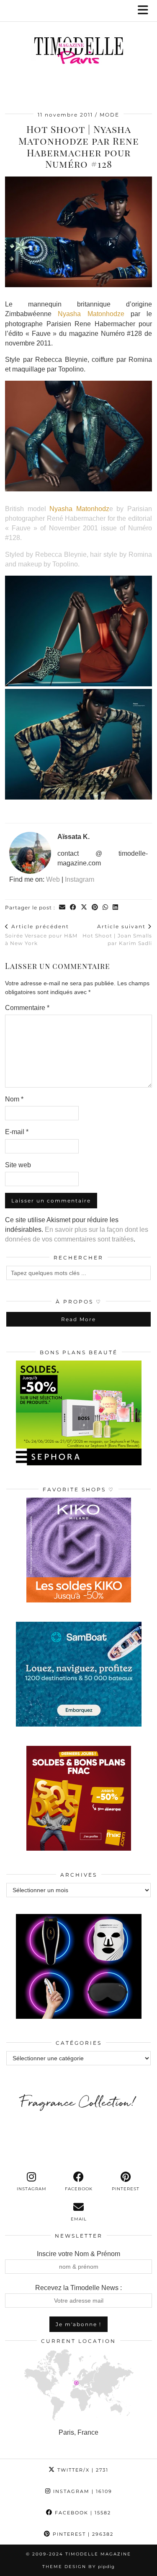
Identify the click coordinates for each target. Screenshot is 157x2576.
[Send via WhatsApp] (106, 908)
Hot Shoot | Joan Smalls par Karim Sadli (117, 935)
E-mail (17, 1132)
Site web (18, 1165)
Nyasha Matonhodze (91, 314)
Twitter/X (82, 2470)
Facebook (82, 2513)
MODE (109, 115)
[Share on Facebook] (73, 908)
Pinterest (82, 2534)
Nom (14, 1099)
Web (53, 879)
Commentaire (27, 1008)
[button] (146, 11)
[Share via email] (62, 908)
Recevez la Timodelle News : (78, 2288)
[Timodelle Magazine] (78, 52)
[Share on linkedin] (116, 908)
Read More (78, 1319)
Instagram (80, 879)
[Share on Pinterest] (95, 908)
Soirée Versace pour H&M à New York (41, 935)
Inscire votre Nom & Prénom (78, 2254)
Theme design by (78, 2567)
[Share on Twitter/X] (84, 908)
